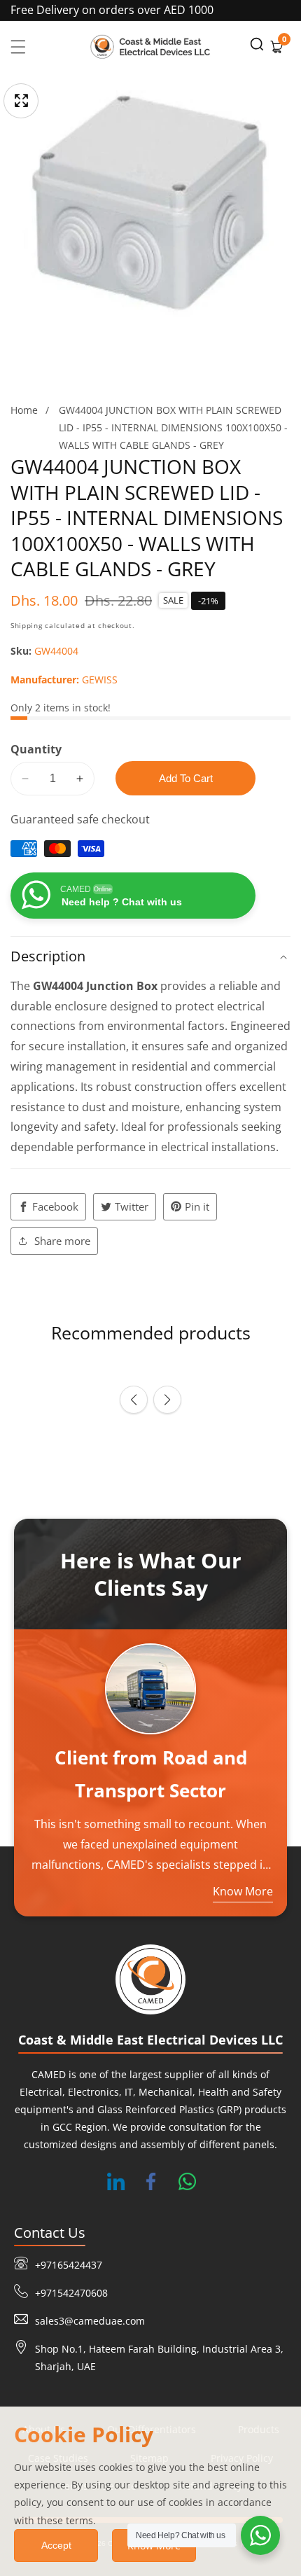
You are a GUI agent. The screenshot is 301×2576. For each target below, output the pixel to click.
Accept (56, 2545)
